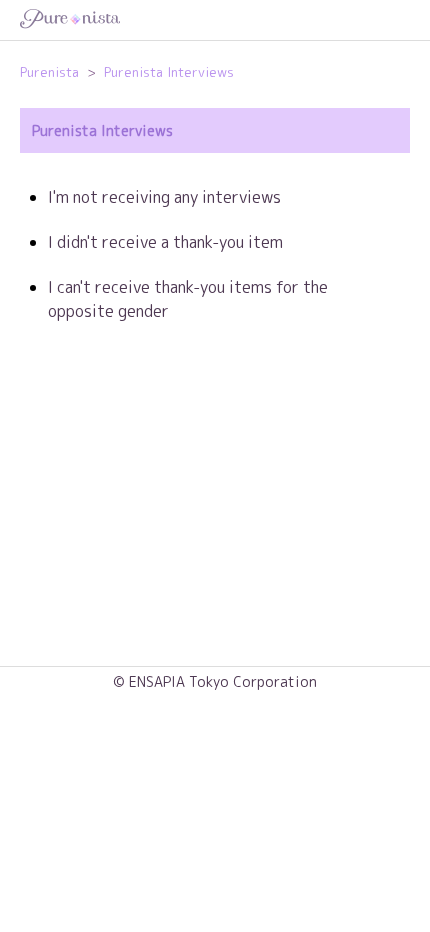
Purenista (49, 72)
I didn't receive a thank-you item (165, 242)
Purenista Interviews (169, 72)
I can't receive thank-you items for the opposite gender (188, 299)
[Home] (215, 20)
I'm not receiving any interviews (164, 197)
